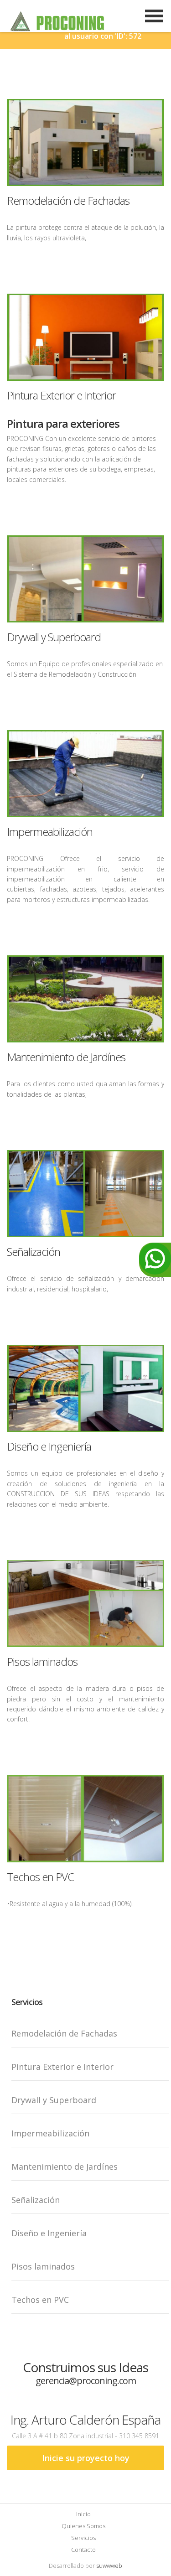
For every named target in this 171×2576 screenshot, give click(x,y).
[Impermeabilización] (85, 774)
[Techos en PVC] (85, 1819)
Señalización (34, 1252)
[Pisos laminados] (85, 1604)
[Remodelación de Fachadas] (85, 143)
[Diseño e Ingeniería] (85, 1388)
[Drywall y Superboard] (85, 579)
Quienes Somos (83, 2526)
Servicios (83, 2538)
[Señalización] (85, 1194)
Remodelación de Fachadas (68, 200)
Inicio (83, 2514)
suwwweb (109, 2566)
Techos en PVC (40, 1877)
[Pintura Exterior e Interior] (85, 337)
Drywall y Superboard (54, 637)
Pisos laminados (42, 1661)
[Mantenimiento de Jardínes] (85, 999)
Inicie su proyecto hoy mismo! (86, 2461)
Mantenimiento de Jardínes (66, 1057)
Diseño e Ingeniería (49, 1446)
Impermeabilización (50, 832)
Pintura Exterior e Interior (61, 395)
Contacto (83, 2550)
